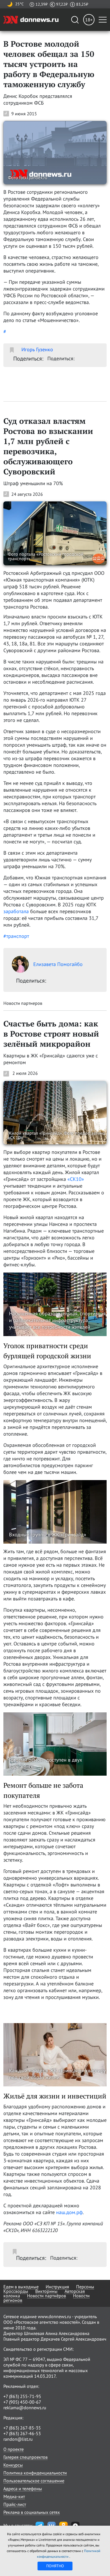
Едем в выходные (21, 2287)
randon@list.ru (18, 2439)
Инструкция (57, 2287)
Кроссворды (16, 2291)
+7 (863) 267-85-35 (22, 2428)
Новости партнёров (47, 2296)
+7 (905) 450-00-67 (22, 2402)
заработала (16, 911)
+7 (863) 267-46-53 (22, 2433)
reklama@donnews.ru (25, 2408)
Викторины (46, 2291)
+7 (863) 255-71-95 (22, 2396)
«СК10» (76, 1179)
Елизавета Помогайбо (58, 964)
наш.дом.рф (69, 2212)
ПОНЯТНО (55, 2566)
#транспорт (16, 936)
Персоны (85, 2287)
